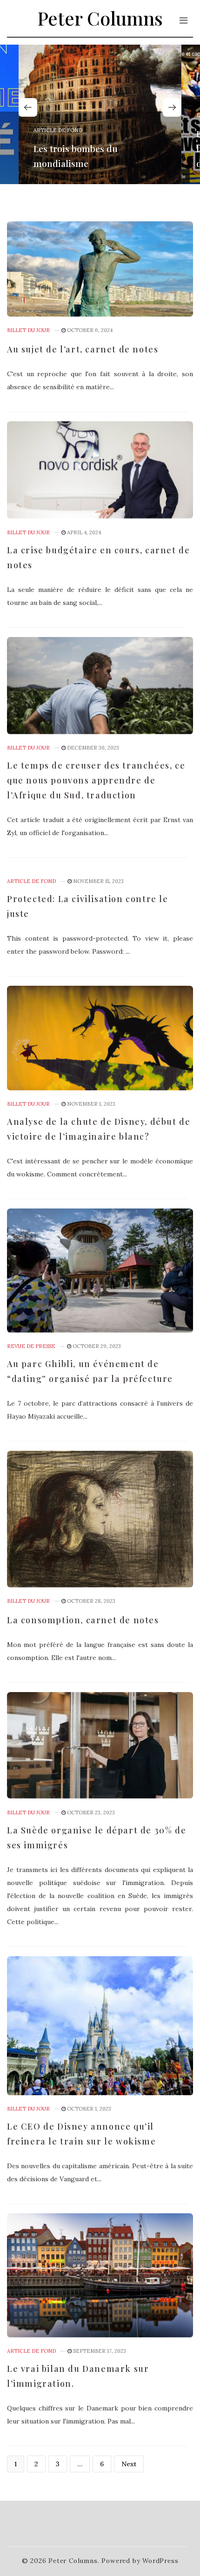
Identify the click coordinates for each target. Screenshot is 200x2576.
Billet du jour (28, 330)
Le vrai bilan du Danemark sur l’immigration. (78, 2376)
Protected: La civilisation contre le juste (88, 906)
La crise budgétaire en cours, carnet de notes (98, 558)
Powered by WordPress (140, 2561)
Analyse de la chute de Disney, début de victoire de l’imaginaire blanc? (99, 1129)
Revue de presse (31, 1346)
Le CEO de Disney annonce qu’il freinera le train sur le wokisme (81, 2134)
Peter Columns (100, 18)
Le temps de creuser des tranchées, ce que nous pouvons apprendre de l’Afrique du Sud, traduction (96, 780)
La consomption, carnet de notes (83, 1620)
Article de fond (58, 130)
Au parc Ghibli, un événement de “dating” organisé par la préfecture (90, 1371)
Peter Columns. (74, 2561)
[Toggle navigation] (183, 20)
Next (129, 2464)
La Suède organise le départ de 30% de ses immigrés (97, 1838)
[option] (100, 114)
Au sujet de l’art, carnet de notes (83, 349)
